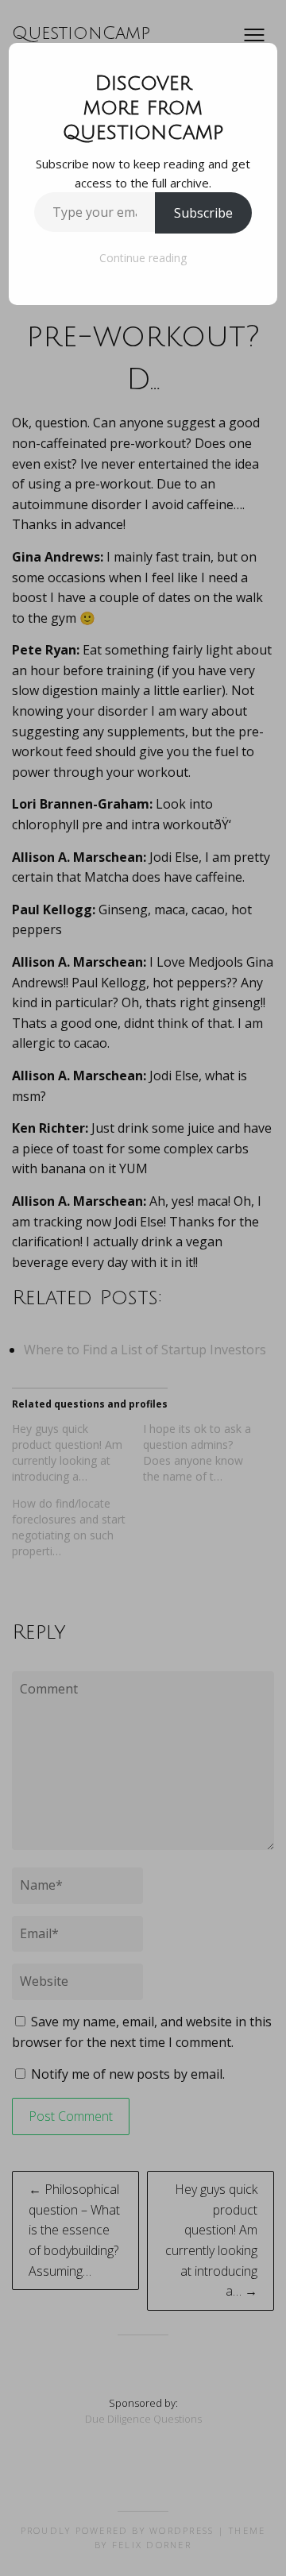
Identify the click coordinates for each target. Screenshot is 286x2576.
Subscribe (203, 213)
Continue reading (143, 258)
